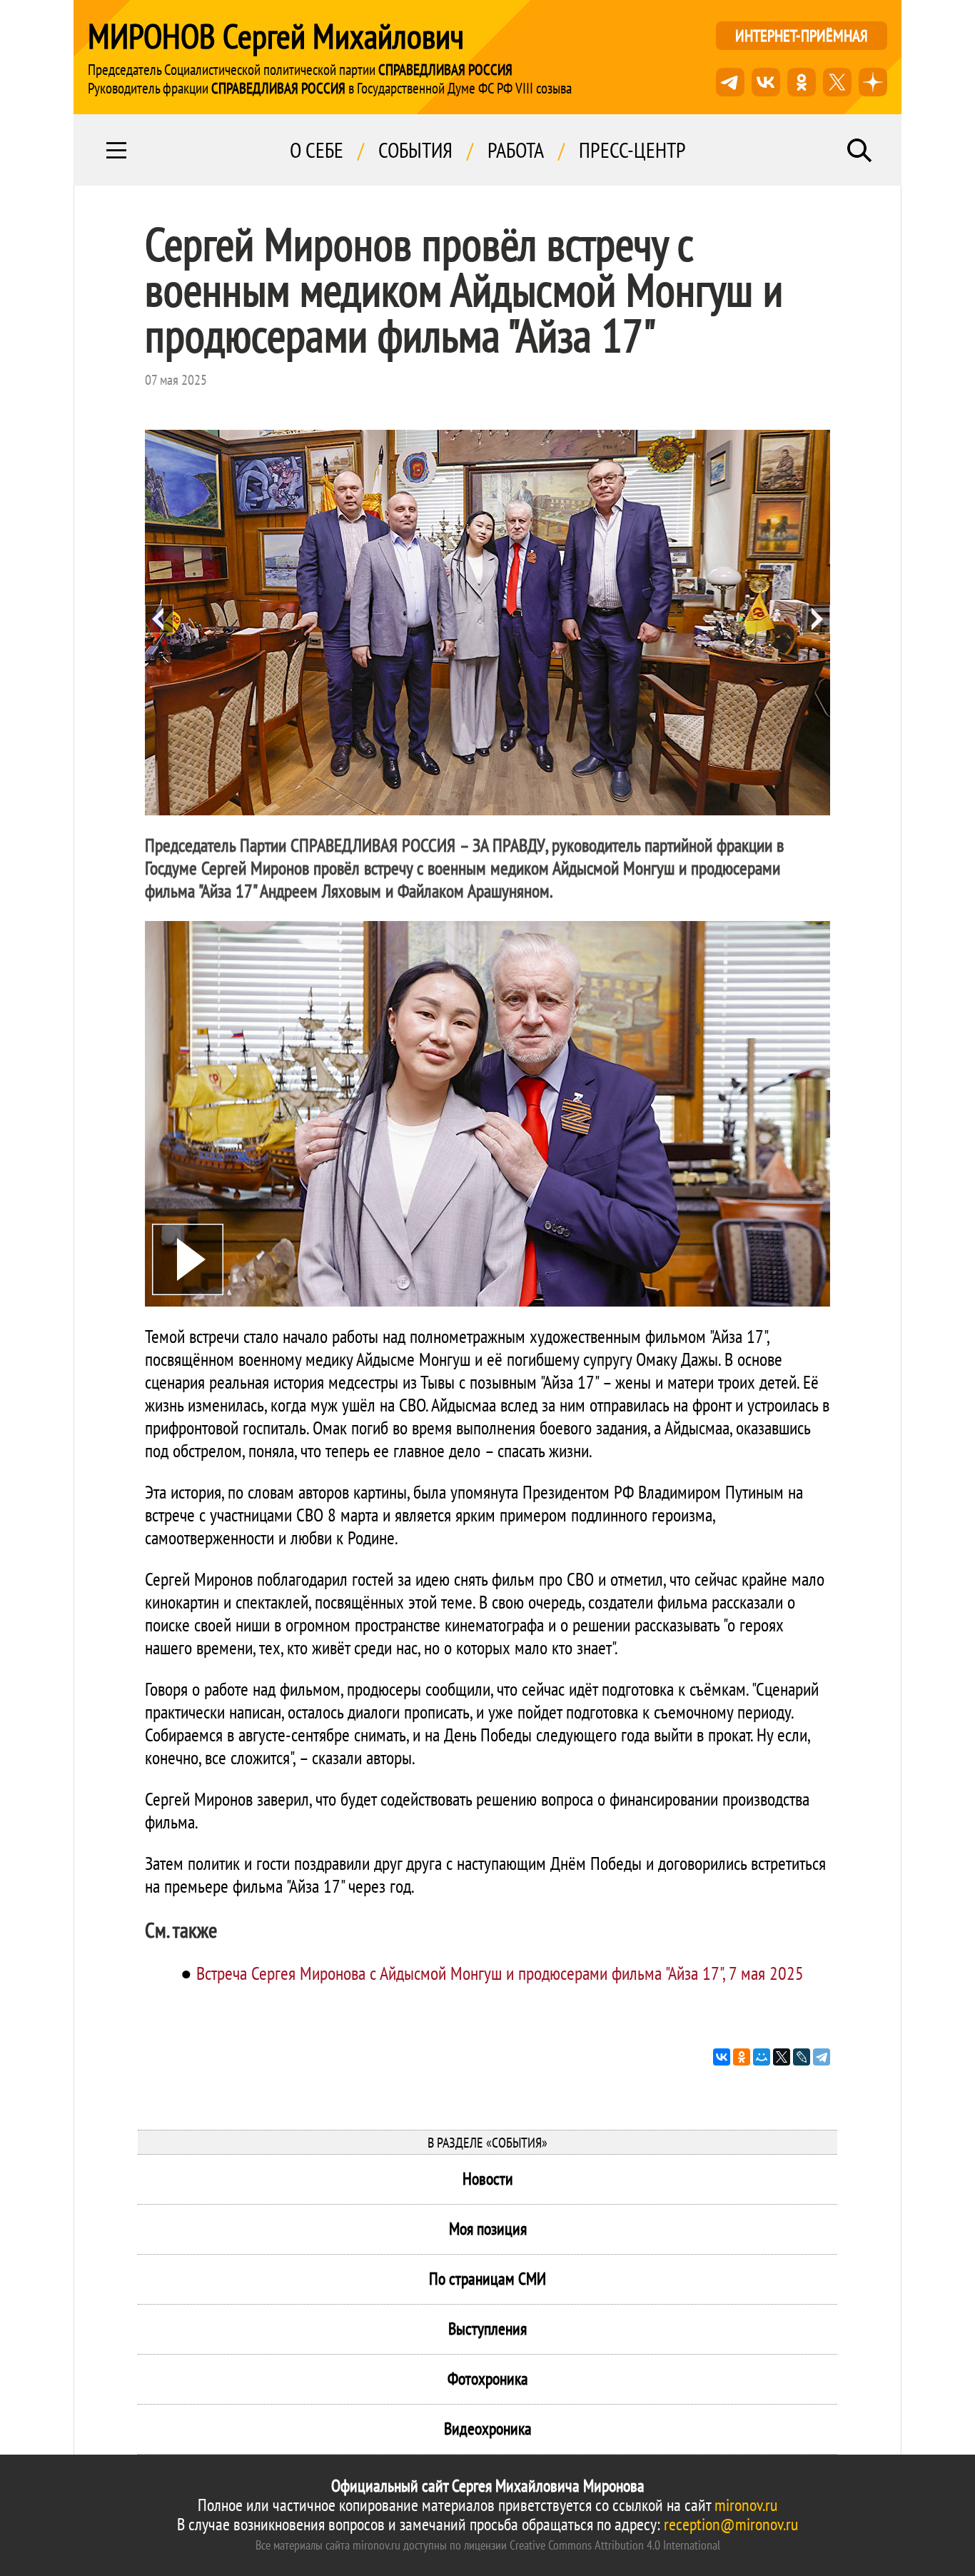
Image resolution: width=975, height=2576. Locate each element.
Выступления (487, 2329)
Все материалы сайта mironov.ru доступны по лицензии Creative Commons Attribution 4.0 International (488, 2545)
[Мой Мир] (762, 2057)
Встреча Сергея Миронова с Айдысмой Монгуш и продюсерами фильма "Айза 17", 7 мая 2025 (500, 1973)
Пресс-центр (632, 150)
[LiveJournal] (802, 2057)
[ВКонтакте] (722, 2057)
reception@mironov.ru (731, 2524)
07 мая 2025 (176, 380)
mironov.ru (746, 2505)
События (415, 150)
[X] (782, 2057)
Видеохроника (488, 2429)
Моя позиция (488, 2229)
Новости (488, 2179)
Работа (516, 150)
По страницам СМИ (487, 2279)
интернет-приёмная (802, 35)
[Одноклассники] (742, 2057)
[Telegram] (822, 2057)
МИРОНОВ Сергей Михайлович (276, 36)
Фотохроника (488, 2379)
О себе (317, 150)
